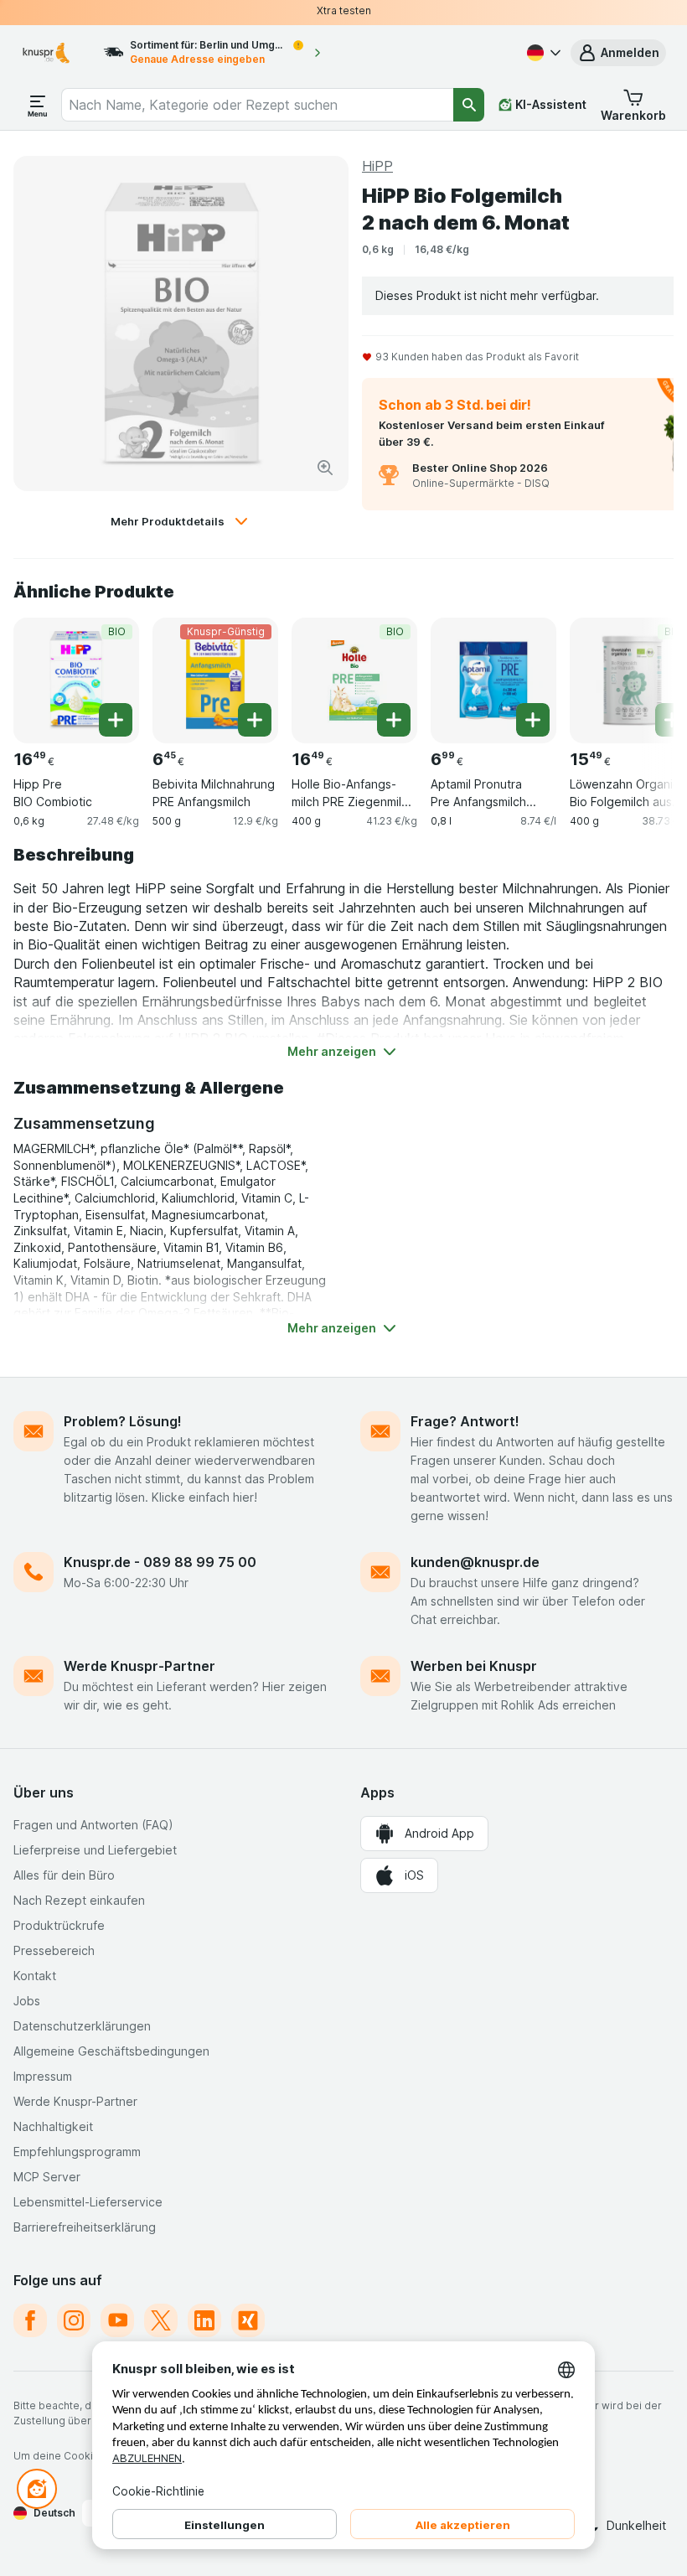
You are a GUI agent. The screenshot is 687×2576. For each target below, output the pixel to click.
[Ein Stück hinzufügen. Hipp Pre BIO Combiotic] (116, 720)
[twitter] (161, 2320)
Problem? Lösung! (123, 1421)
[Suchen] (469, 105)
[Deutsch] (542, 53)
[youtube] (117, 2320)
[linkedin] (204, 2320)
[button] (618, 53)
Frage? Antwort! (465, 1421)
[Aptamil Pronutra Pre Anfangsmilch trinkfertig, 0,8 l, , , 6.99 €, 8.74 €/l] (493, 680)
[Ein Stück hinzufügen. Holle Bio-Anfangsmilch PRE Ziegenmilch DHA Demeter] (394, 720)
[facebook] (30, 2320)
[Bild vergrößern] (325, 468)
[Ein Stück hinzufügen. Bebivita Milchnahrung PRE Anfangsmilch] (255, 720)
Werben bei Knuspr (474, 1666)
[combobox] (258, 105)
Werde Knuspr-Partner (139, 1666)
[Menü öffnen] (38, 105)
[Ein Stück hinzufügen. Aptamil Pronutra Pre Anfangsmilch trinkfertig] (533, 720)
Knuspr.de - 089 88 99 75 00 (160, 1562)
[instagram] (74, 2320)
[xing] (248, 2320)
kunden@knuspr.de (475, 1562)
